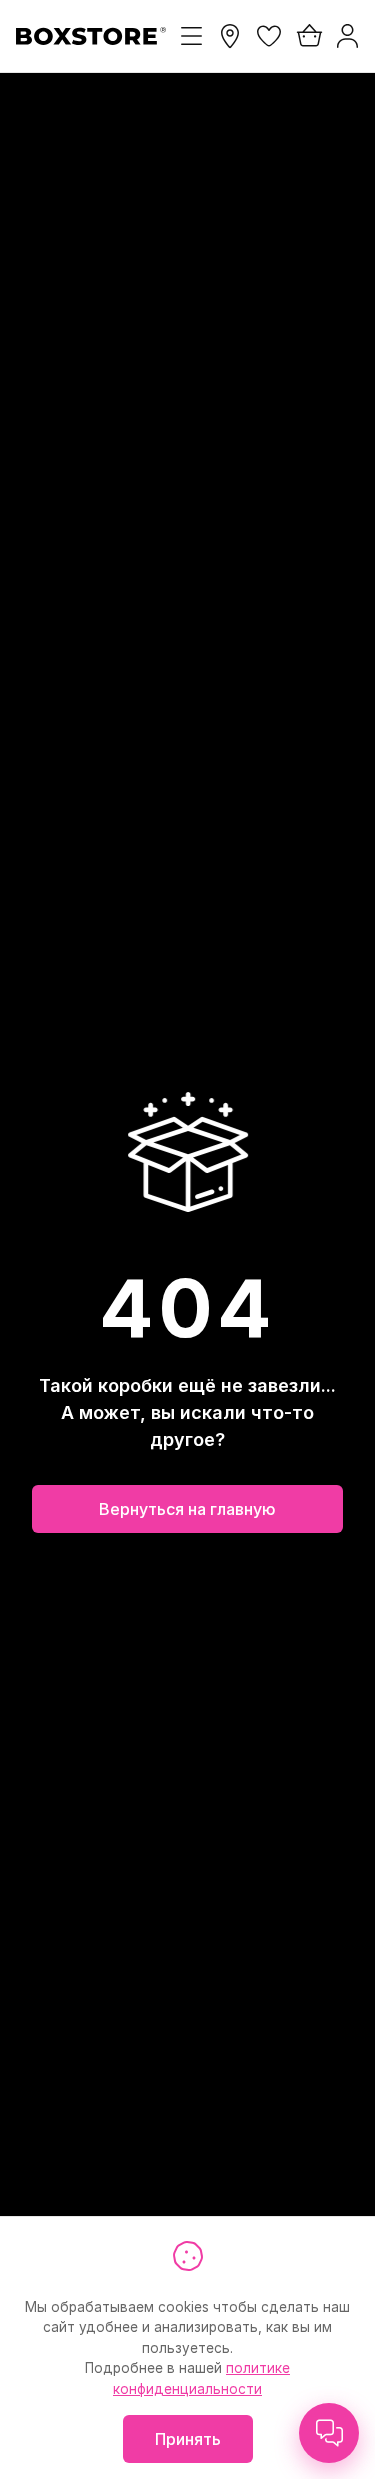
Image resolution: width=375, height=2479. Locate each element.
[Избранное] (269, 36)
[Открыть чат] (329, 2433)
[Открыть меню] (191, 36)
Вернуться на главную (187, 1509)
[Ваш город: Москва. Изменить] (230, 36)
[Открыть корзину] (308, 36)
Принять (188, 2439)
